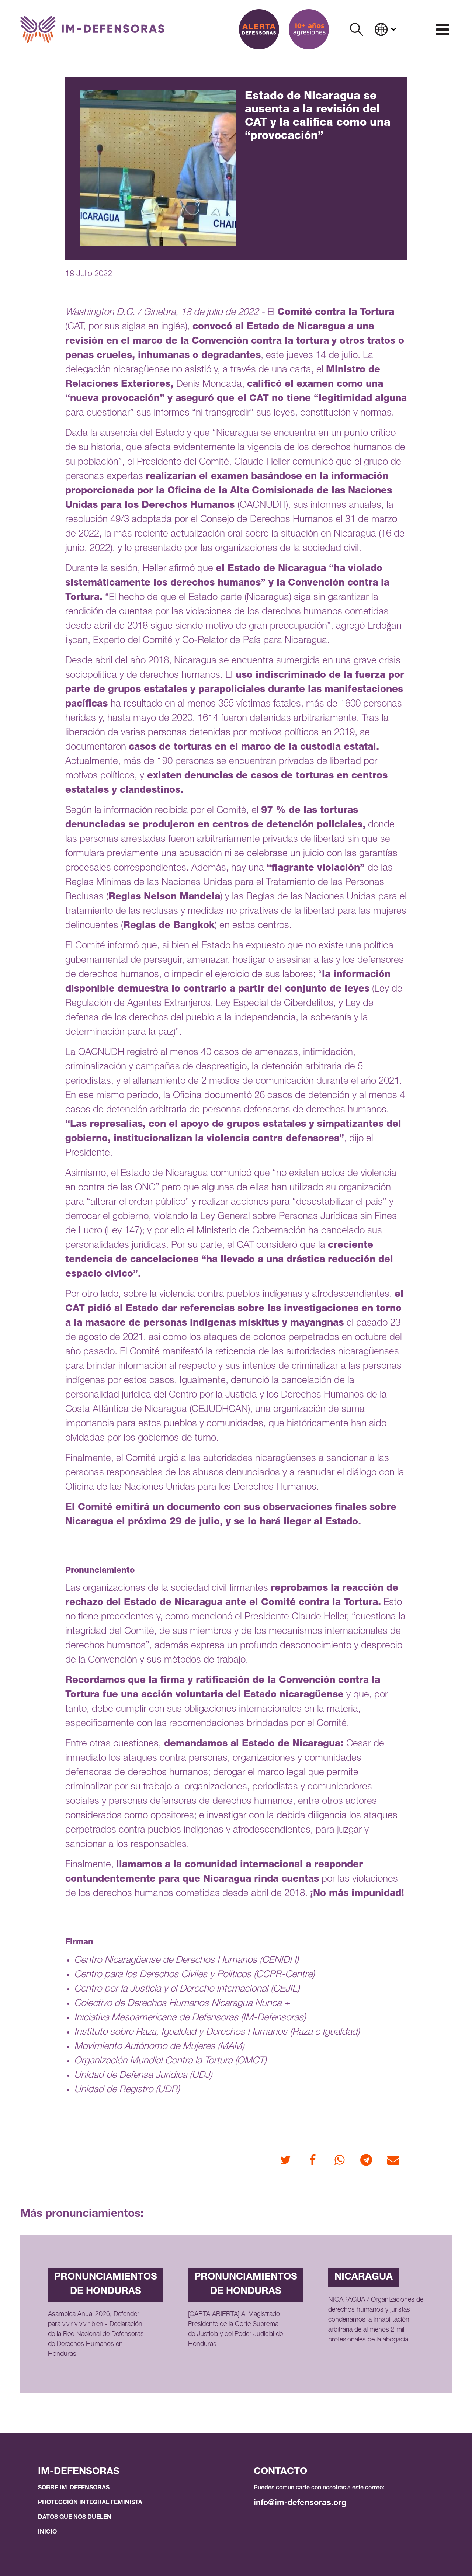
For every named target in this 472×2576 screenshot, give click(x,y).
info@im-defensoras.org (300, 2503)
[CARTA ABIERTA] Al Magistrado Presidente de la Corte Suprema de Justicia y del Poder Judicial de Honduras (235, 2329)
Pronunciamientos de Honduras (106, 2285)
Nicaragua (364, 2277)
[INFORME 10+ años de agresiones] (309, 29)
